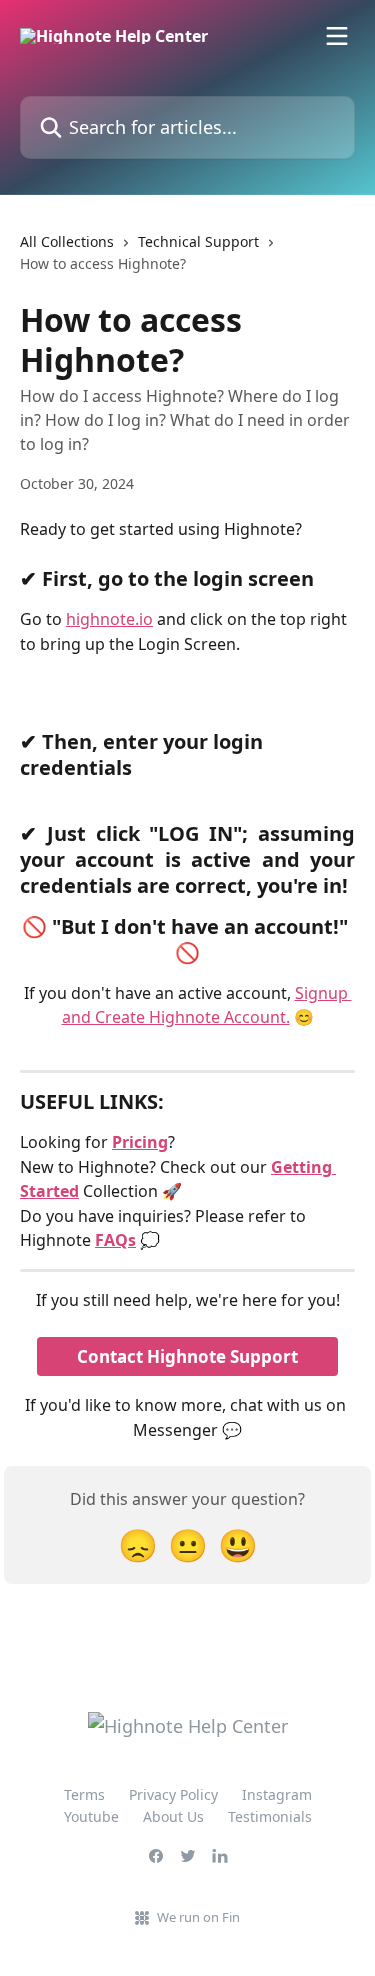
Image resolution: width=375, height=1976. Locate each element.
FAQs (115, 1240)
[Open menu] (337, 36)
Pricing (140, 1142)
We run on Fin (198, 1917)
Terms (84, 1794)
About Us (173, 1816)
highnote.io (109, 619)
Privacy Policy (173, 1794)
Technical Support (198, 241)
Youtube (91, 1816)
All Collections (67, 241)
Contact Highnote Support (187, 1356)
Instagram (277, 1794)
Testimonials (270, 1816)
